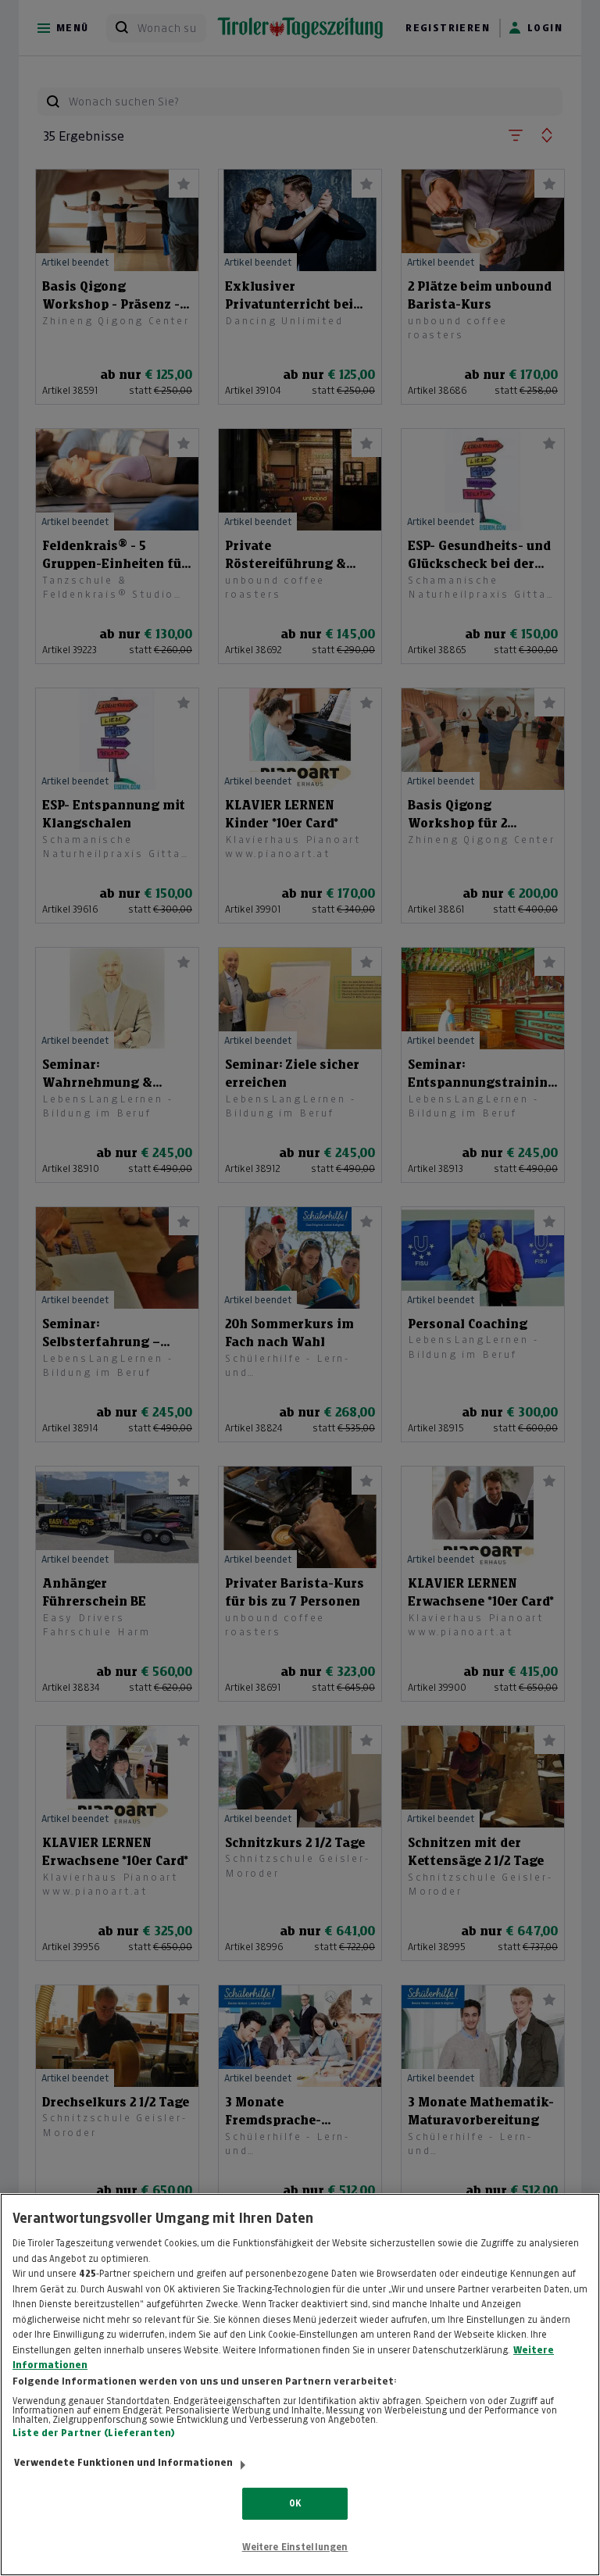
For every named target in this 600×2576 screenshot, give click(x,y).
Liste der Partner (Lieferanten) (94, 2433)
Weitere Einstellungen (295, 2547)
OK (295, 2503)
